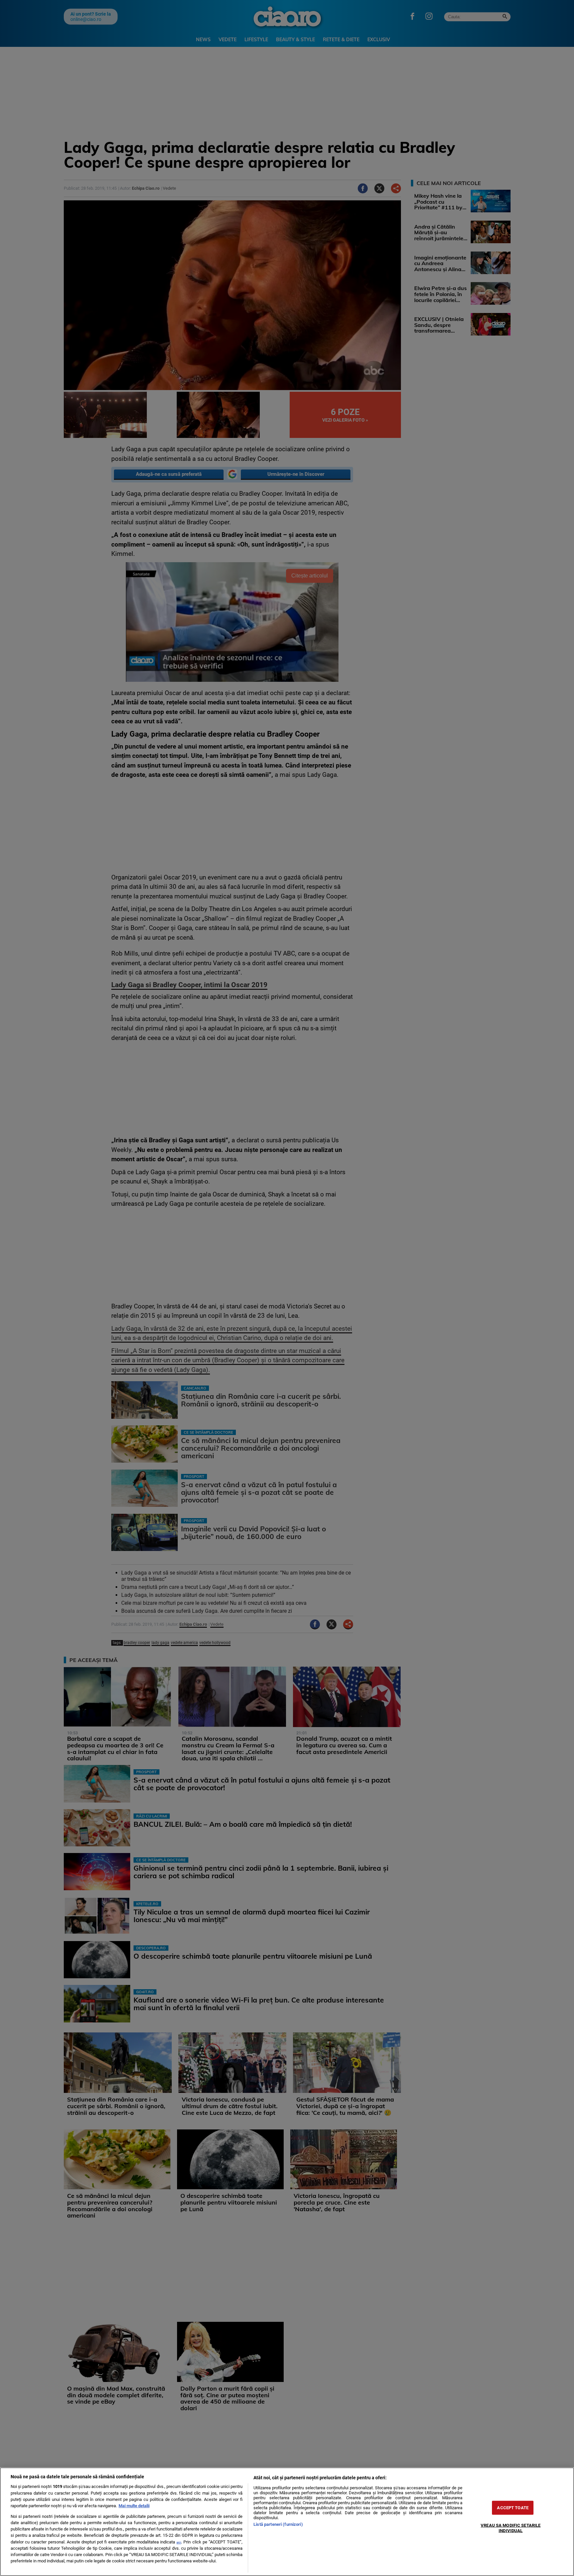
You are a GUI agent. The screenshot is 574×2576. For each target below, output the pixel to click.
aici (179, 2542)
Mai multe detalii (134, 2506)
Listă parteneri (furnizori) (278, 2524)
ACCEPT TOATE (513, 2508)
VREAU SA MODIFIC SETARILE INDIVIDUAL (511, 2528)
